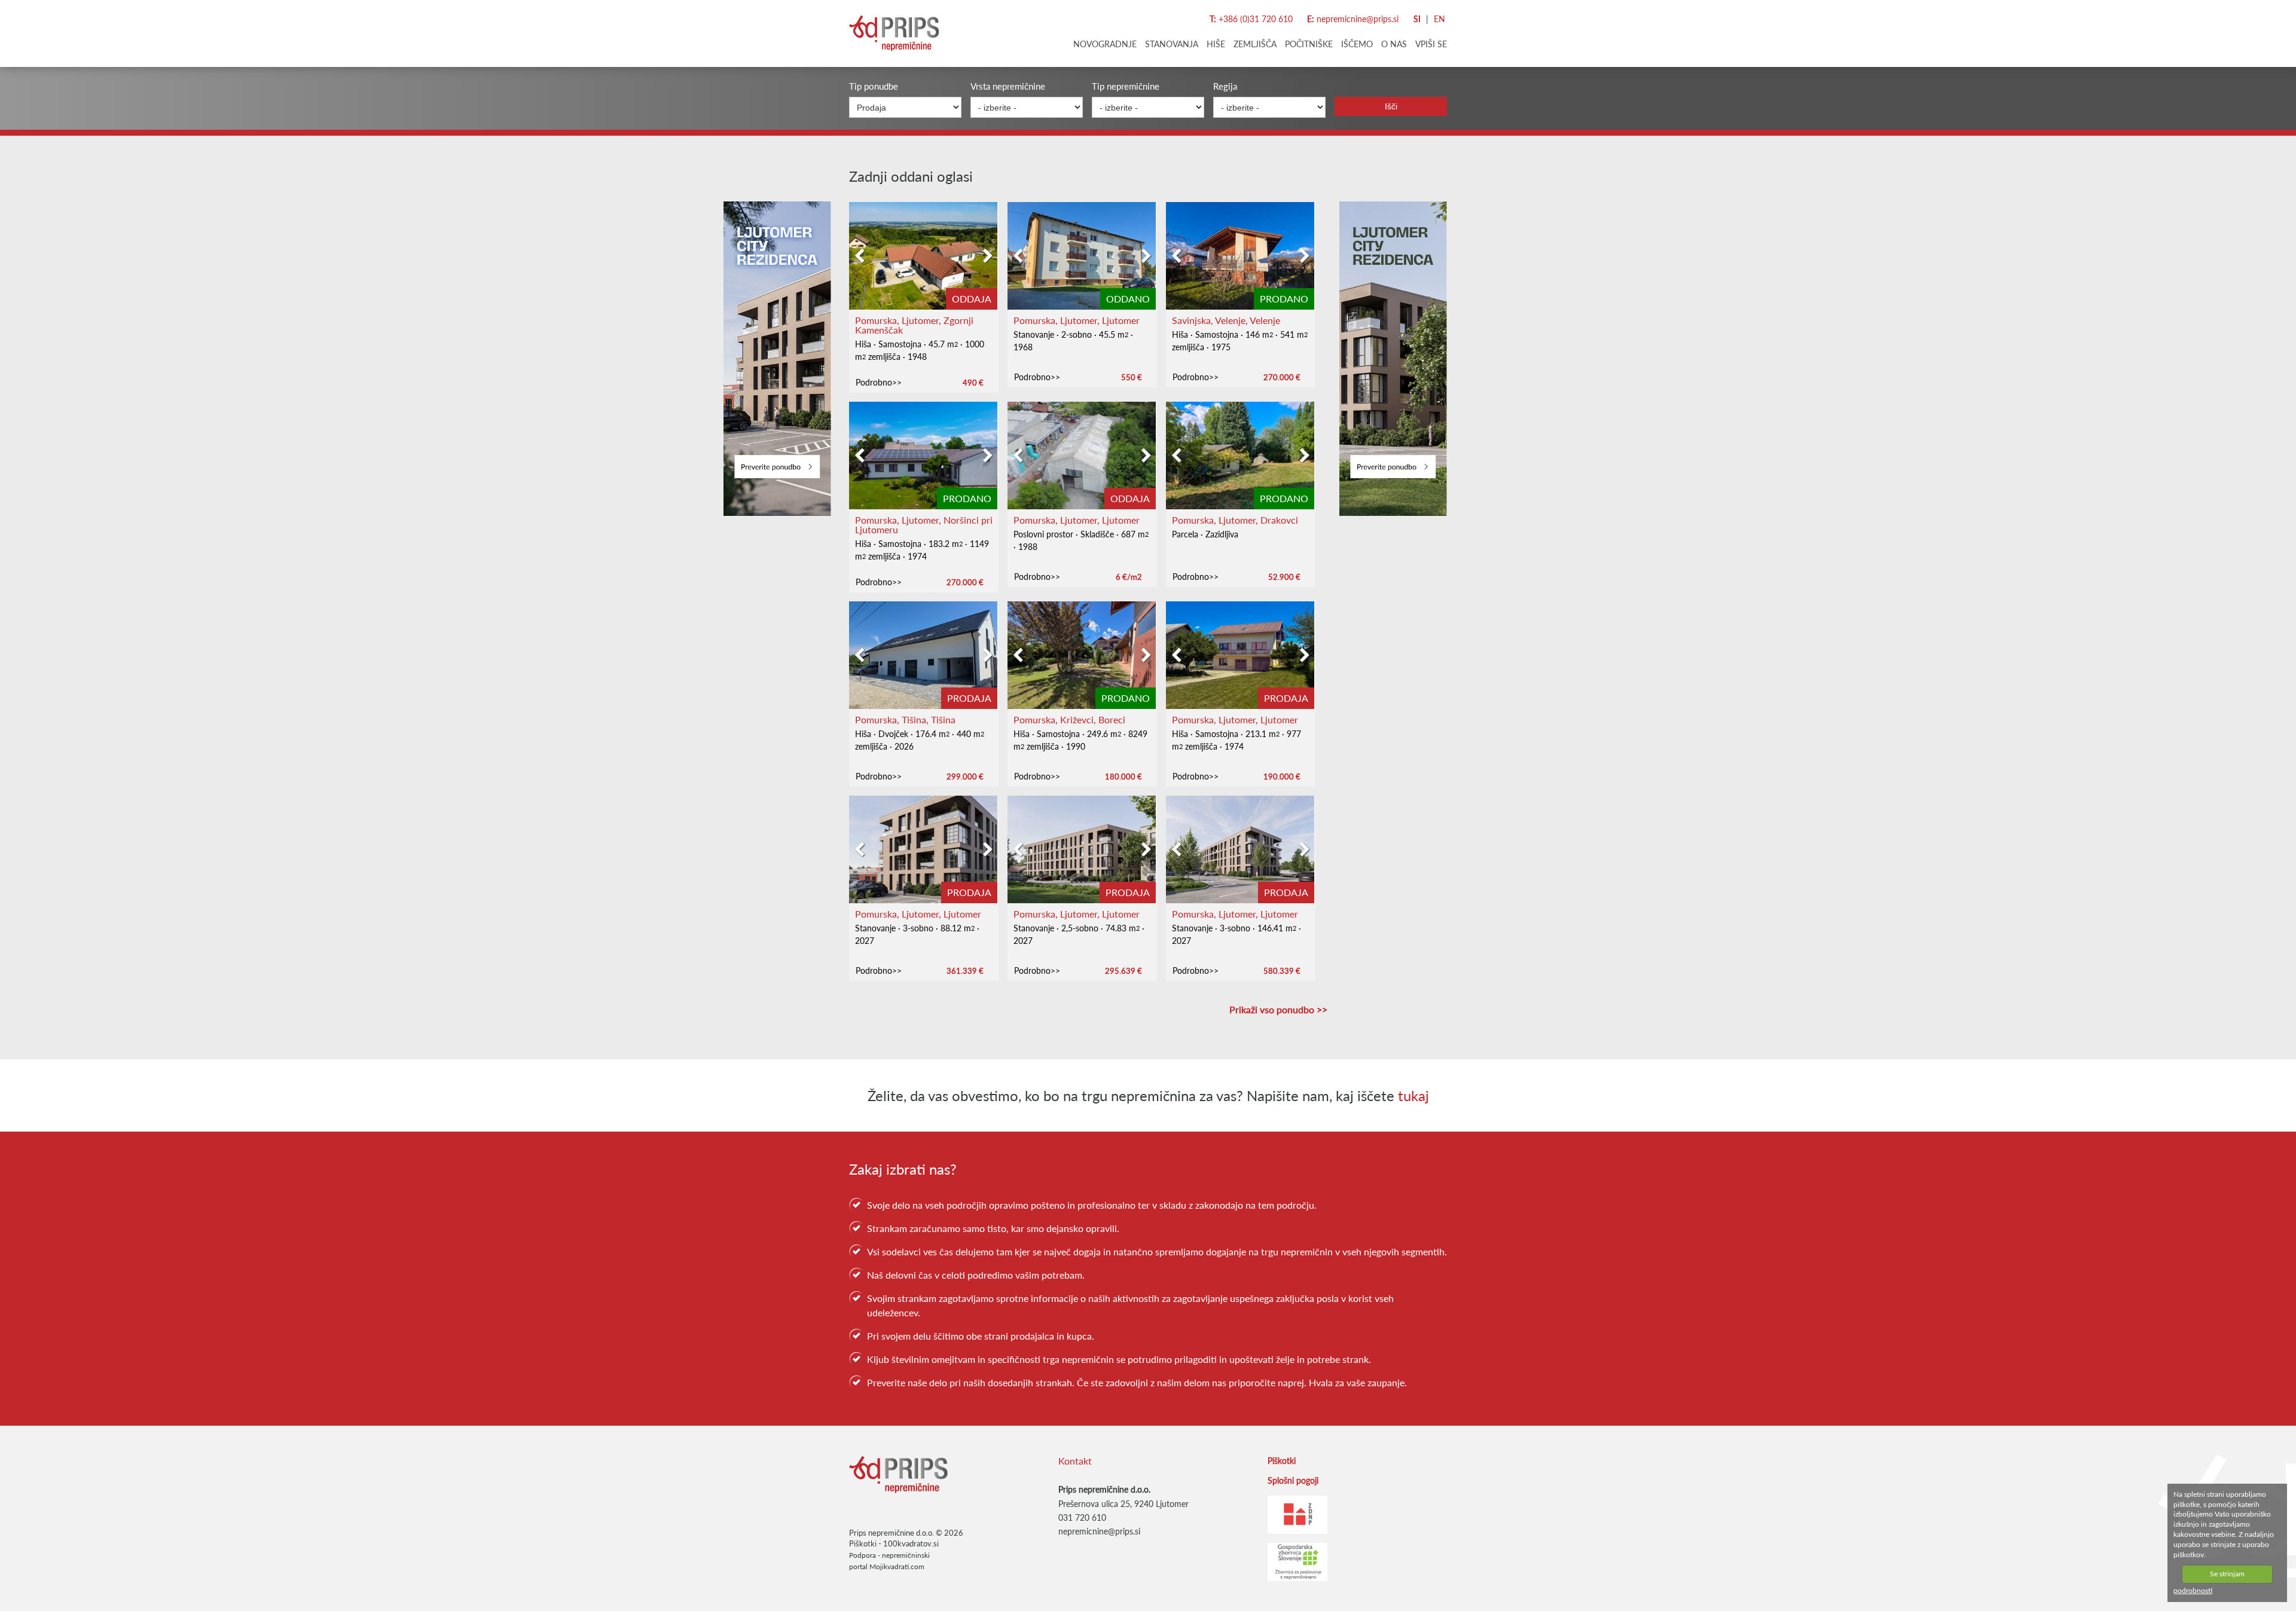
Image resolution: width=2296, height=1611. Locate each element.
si (1417, 19)
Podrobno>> (879, 382)
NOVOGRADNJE (1105, 44)
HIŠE (1216, 44)
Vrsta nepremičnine (1008, 86)
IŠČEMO (1357, 44)
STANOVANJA (1172, 44)
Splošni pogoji (1293, 1480)
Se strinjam (2227, 1574)
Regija (1225, 86)
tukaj (1413, 1095)
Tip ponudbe (874, 86)
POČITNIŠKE (1309, 44)
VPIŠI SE (1431, 44)
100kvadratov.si (911, 1543)
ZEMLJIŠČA (1255, 44)
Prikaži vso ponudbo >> (1278, 1010)
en (1439, 19)
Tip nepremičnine (1126, 86)
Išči (1391, 106)
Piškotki (863, 1543)
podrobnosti (2193, 1591)
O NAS (1394, 44)
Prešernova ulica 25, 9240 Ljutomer (1123, 1504)
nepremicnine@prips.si (1358, 19)
